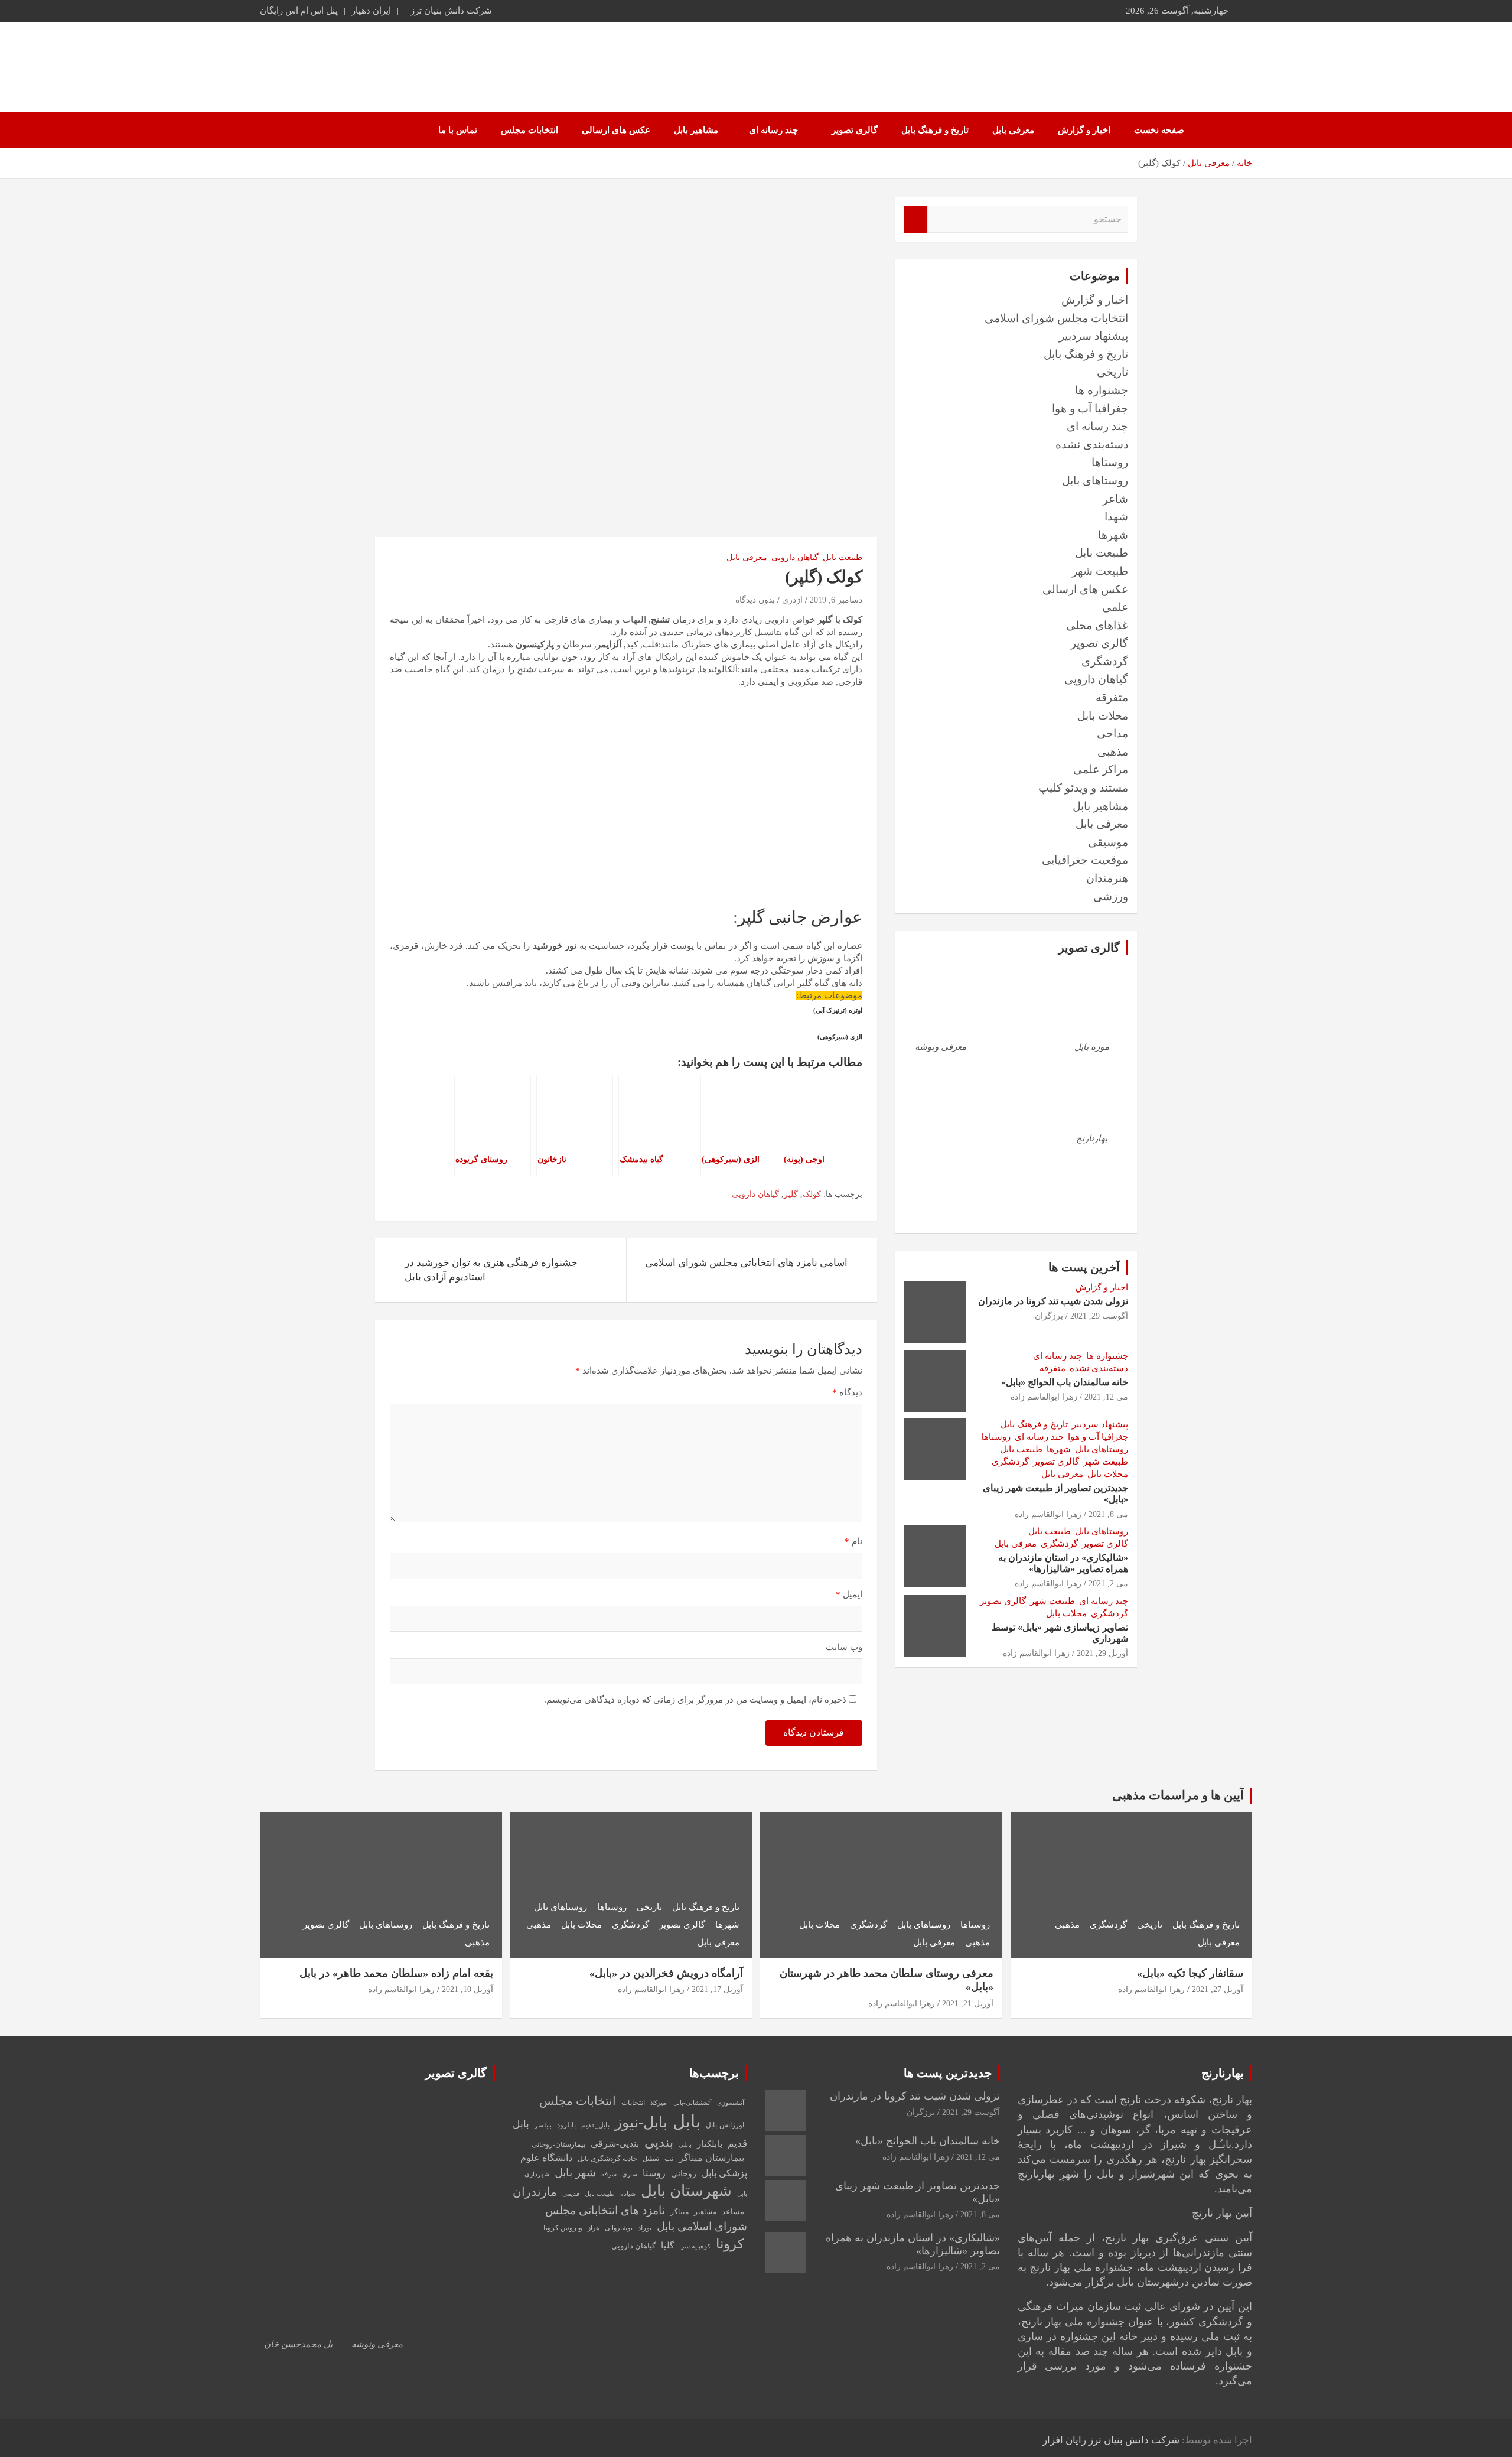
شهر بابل (575, 2173)
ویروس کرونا (563, 2228)
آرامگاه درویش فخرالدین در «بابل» (666, 1973)
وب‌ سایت (844, 1647)
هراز (594, 2228)
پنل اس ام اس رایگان (299, 11)
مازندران (535, 2192)
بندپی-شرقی (615, 2144)
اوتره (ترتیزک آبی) (838, 1011)
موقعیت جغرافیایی (1085, 860)
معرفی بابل (1013, 130)
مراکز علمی (1101, 769)
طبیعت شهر (1100, 571)
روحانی (684, 2173)
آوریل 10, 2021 (467, 1989)
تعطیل (651, 2159)
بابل (687, 2121)
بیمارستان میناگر (711, 2158)
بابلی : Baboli (1177, 61)
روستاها (1110, 462)
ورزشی (1111, 896)
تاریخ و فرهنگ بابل (935, 130)
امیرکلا (659, 2103)
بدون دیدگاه (755, 600)
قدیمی (571, 2194)
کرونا (730, 2244)
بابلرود (566, 2125)
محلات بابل (1103, 716)
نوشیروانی (619, 2228)
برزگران (1049, 1316)
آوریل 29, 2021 (1102, 1653)
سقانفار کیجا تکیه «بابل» (1190, 1973)
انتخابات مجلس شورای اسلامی (1056, 318)
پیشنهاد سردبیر (1094, 336)
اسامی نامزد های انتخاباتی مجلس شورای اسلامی (746, 1263)
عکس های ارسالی (616, 130)
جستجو (915, 219)
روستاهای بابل (1095, 481)
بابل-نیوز (641, 2122)
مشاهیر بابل (696, 130)
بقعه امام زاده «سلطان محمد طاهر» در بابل (396, 1973)
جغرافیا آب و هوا (1090, 409)
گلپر (791, 1194)
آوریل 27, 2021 (1218, 1989)
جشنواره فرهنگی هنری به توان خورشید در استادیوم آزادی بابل (491, 1270)
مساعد (733, 2212)
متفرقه (1112, 697)
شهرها (1113, 535)
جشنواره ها (1102, 390)
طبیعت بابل (843, 557)
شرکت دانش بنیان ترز (451, 11)
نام (853, 1541)
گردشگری (1105, 661)
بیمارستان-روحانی (558, 2144)
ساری (630, 2174)
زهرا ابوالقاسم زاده (1044, 1397)
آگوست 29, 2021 (1099, 1316)
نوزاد (645, 2228)
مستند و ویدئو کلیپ (1083, 788)
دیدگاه (847, 1392)
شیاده (628, 2194)
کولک (812, 1194)
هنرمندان (1107, 878)
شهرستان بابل (686, 2191)
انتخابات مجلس (529, 130)
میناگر (680, 2212)
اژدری (792, 600)
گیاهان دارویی (795, 557)
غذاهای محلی (1097, 625)
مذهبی (1113, 752)
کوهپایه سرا (695, 2246)
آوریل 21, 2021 (968, 2004)
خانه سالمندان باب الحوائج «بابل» (1065, 1382)
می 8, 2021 (1108, 1514)
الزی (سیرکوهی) (840, 1037)
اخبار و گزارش (1084, 130)
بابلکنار (710, 2144)
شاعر (1115, 499)
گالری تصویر (855, 130)
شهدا (1116, 517)
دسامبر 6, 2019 (836, 600)
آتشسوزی (731, 2103)
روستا (654, 2173)
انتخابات (633, 2103)
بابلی (685, 2145)
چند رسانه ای (773, 130)
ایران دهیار (371, 11)
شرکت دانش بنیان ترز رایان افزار (1111, 2440)
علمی (1115, 607)
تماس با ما (458, 130)
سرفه (609, 2174)
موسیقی (1108, 842)
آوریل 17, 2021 (717, 1989)
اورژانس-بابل (725, 2125)
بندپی (659, 2143)
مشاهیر (705, 2212)
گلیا (667, 2246)
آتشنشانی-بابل (693, 2103)
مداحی (1112, 733)
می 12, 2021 (1106, 1397)
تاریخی (1112, 372)
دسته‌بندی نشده (1092, 445)
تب (669, 2159)
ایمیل (849, 1594)
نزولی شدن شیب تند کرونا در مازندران (1053, 1301)
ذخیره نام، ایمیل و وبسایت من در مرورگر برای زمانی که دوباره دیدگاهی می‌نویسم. (695, 1700)
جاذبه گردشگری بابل (607, 2159)
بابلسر (543, 2125)
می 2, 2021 (1108, 1584)
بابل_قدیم (595, 2125)
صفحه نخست (1159, 130)
